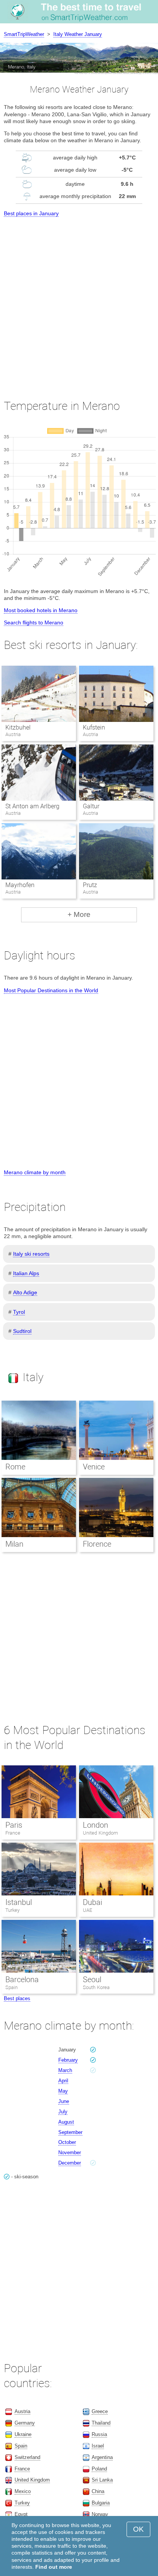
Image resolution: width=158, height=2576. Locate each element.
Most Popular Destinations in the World (51, 990)
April (63, 2081)
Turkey (12, 1910)
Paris (14, 1825)
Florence (97, 1544)
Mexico (23, 2491)
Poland (99, 2469)
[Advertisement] (79, 301)
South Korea (96, 1987)
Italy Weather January (78, 34)
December (70, 2163)
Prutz (90, 885)
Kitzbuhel (18, 727)
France (13, 1833)
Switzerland (27, 2457)
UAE (87, 1910)
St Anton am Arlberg (32, 806)
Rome (15, 1467)
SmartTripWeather (24, 34)
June (64, 2101)
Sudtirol (22, 1331)
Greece (100, 2411)
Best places (17, 1998)
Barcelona (22, 1980)
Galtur (91, 806)
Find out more (54, 2567)
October (67, 2142)
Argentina (102, 2457)
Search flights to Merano (34, 622)
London (95, 1825)
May (63, 2091)
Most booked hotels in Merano (41, 610)
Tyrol (19, 1312)
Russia (99, 2434)
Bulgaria (101, 2503)
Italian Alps (26, 1273)
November (70, 2153)
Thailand (101, 2423)
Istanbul (19, 1902)
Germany (25, 2423)
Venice (94, 1467)
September (70, 2132)
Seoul (92, 1980)
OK (138, 2529)
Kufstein (94, 727)
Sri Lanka (102, 2480)
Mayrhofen (20, 885)
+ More (79, 914)
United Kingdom (100, 1833)
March (65, 2070)
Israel (98, 2446)
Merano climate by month (35, 1172)
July (63, 2112)
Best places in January (31, 213)
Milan (14, 1544)
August (66, 2122)
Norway (100, 2514)
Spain (12, 1987)
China (98, 2491)
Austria (22, 2411)
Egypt (21, 2514)
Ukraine (23, 2434)
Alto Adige (25, 1292)
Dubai (92, 1902)
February (68, 2060)
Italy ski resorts (31, 1254)
